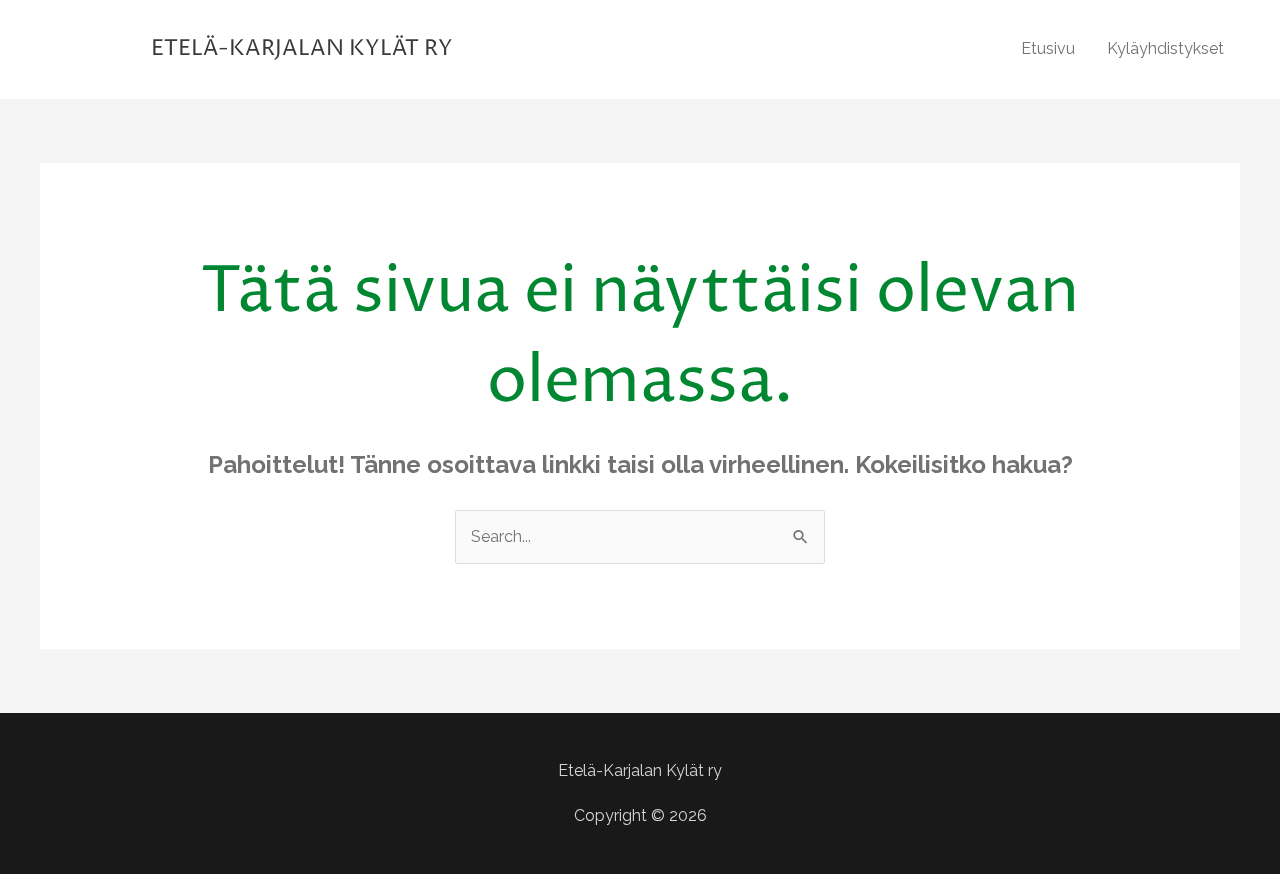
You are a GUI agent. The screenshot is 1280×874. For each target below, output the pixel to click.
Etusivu (1048, 48)
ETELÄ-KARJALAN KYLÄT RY (302, 49)
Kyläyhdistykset (1165, 48)
